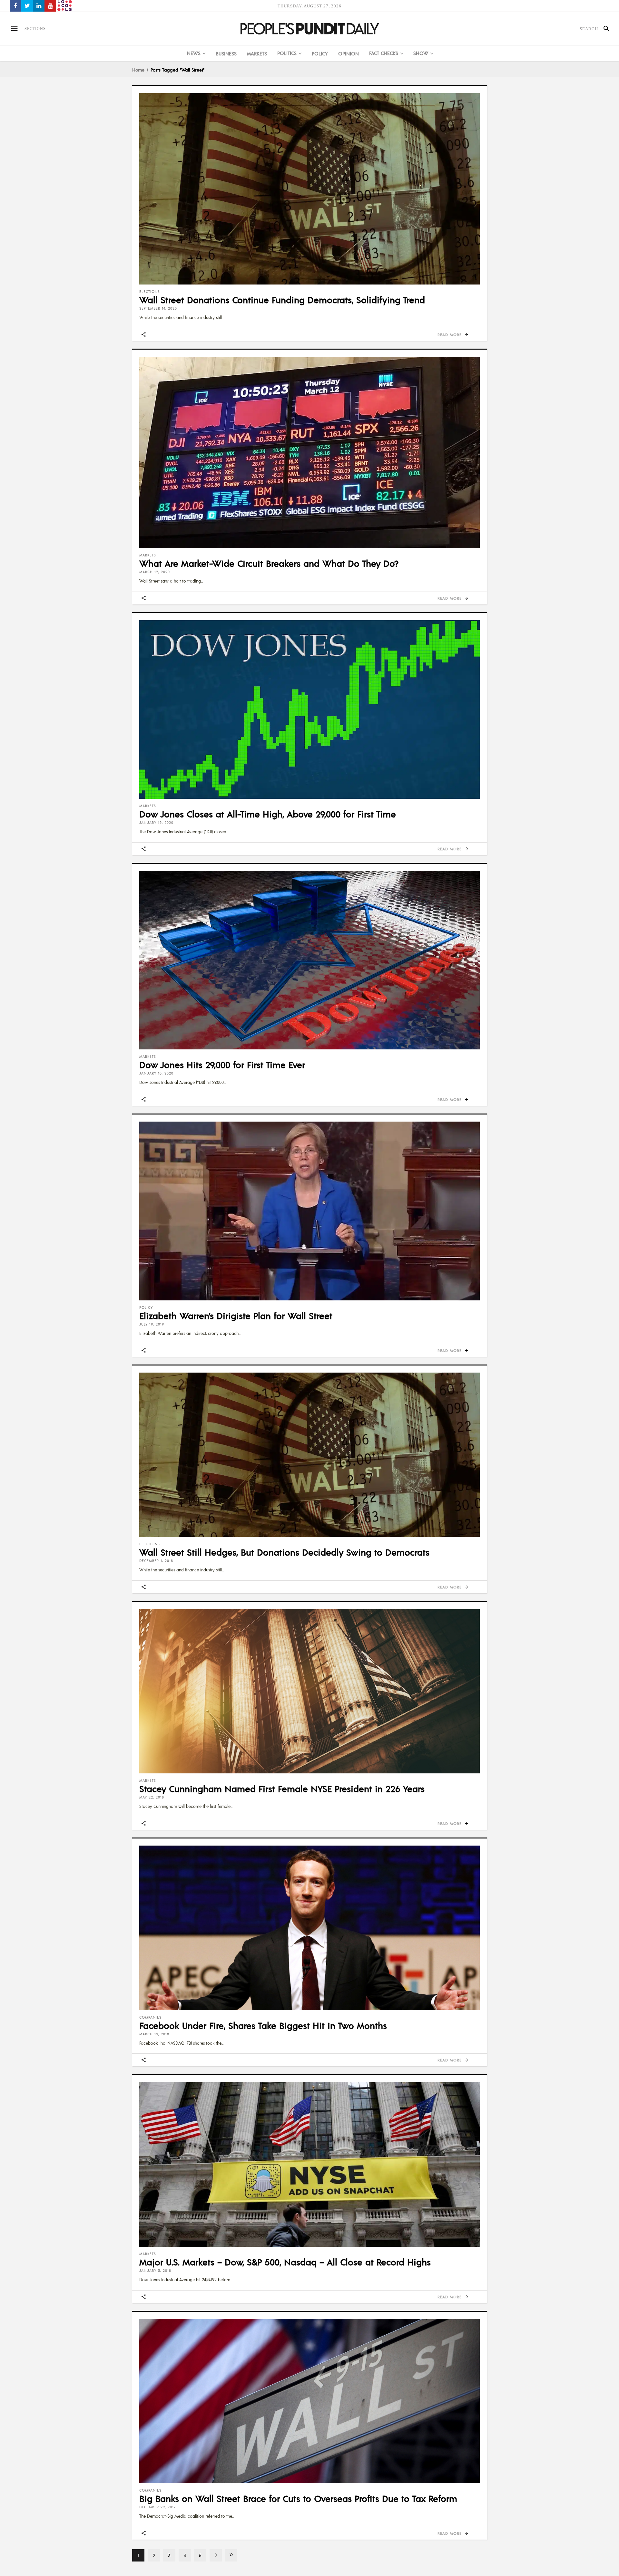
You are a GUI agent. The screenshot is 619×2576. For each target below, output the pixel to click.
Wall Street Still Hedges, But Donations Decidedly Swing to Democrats (284, 1552)
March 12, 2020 (155, 572)
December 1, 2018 (156, 1561)
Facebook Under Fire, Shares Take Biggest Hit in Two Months (263, 2025)
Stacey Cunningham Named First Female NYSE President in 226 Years (282, 1789)
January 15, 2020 (156, 823)
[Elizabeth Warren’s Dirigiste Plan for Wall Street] (309, 1211)
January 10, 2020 (156, 1073)
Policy (146, 1307)
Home (138, 70)
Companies (150, 2017)
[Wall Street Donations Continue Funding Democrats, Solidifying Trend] (309, 189)
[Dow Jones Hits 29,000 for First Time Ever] (309, 960)
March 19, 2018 (154, 2034)
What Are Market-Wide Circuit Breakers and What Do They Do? (269, 563)
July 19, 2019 (152, 1324)
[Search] (604, 29)
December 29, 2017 (157, 2507)
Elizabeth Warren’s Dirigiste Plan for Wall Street (236, 1316)
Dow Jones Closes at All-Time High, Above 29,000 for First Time (268, 814)
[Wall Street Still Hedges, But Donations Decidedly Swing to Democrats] (309, 1455)
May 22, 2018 (152, 1797)
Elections (150, 292)
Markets (148, 555)
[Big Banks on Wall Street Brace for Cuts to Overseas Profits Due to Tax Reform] (309, 2401)
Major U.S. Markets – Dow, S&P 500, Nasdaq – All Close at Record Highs (285, 2262)
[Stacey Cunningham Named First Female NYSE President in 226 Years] (309, 1691)
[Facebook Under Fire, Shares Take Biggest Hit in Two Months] (309, 1928)
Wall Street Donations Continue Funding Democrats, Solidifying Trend (282, 300)
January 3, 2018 (155, 2271)
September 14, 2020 (158, 308)
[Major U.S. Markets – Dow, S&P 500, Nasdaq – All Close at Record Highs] (309, 2164)
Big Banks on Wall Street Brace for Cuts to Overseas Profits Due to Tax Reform (298, 2498)
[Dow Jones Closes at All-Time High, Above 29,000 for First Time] (309, 709)
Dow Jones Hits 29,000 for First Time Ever (222, 1065)
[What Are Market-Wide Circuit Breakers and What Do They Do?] (309, 452)
